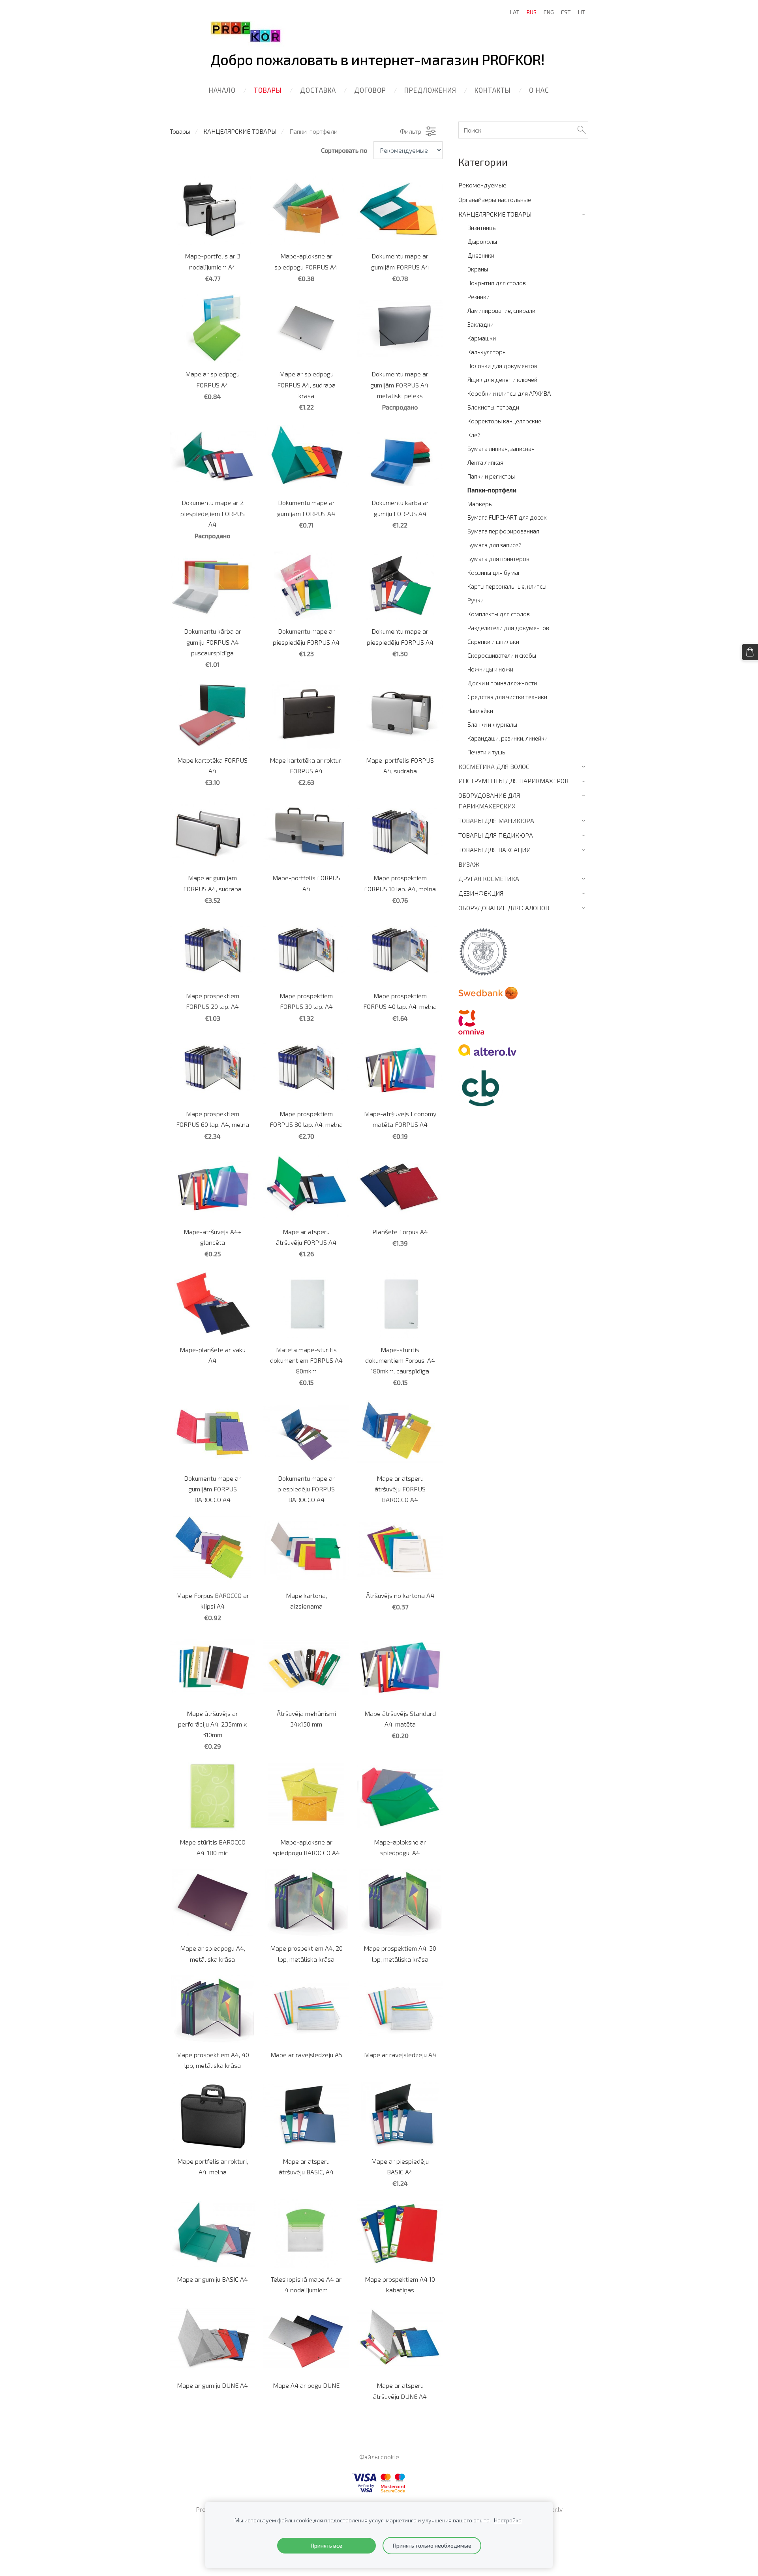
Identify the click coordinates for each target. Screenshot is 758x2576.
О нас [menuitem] (539, 90)
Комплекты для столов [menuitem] (499, 614)
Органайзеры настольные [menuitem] (495, 199)
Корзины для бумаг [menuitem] (494, 572)
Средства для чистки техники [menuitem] (507, 697)
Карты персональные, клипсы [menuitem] (507, 586)
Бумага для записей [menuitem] (494, 545)
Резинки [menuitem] (478, 297)
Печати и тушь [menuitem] (486, 752)
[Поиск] (582, 130)
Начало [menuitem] (222, 90)
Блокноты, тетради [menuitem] (493, 407)
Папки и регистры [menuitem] (491, 476)
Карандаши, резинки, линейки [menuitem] (508, 738)
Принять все (326, 2545)
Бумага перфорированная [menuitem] (503, 531)
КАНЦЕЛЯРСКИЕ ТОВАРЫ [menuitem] (495, 214)
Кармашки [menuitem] (482, 338)
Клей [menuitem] (474, 435)
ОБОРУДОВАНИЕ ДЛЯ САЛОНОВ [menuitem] (504, 908)
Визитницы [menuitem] (482, 228)
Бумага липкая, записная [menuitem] (501, 449)
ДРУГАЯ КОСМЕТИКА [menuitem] (489, 878)
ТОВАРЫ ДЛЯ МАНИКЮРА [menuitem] (496, 820)
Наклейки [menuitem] (480, 711)
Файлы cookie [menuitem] (379, 2457)
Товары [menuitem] (268, 90)
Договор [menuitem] (370, 90)
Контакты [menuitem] (493, 90)
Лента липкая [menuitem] (485, 462)
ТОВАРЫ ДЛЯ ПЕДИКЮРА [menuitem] (496, 835)
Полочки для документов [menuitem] (502, 366)
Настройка (508, 2520)
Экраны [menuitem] (478, 269)
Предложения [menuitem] (430, 90)
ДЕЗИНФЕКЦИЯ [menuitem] (481, 893)
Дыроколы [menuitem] (482, 241)
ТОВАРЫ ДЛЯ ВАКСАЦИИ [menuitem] (494, 850)
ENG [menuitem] (549, 12)
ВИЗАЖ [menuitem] (469, 864)
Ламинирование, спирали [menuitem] (501, 311)
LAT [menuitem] (515, 12)
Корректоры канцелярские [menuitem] (504, 421)
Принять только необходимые (432, 2545)
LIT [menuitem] (582, 12)
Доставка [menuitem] (318, 90)
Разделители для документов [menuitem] (508, 628)
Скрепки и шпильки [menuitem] (493, 642)
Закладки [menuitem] (480, 324)
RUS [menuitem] (532, 12)
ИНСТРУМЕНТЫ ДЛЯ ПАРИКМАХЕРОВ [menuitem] (513, 781)
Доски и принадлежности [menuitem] (502, 683)
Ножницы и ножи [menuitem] (490, 669)
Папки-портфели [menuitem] (492, 490)
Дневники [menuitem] (481, 255)
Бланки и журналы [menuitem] (492, 724)
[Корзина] (750, 652)
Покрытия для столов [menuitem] (497, 283)
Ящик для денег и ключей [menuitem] (502, 380)
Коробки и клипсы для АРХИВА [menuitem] (509, 393)
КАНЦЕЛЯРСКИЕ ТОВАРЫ (240, 131)
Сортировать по (344, 150)
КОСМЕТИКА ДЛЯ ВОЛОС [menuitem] (494, 766)
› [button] (584, 214)
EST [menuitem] (566, 12)
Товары (180, 131)
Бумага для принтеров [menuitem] (498, 559)
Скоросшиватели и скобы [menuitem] (502, 655)
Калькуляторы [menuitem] (487, 352)
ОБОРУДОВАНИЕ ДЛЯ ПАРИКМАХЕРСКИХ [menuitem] (489, 801)
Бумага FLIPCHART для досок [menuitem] (507, 517)
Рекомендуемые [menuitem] (482, 185)
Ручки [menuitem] (476, 600)
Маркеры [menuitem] (480, 504)
